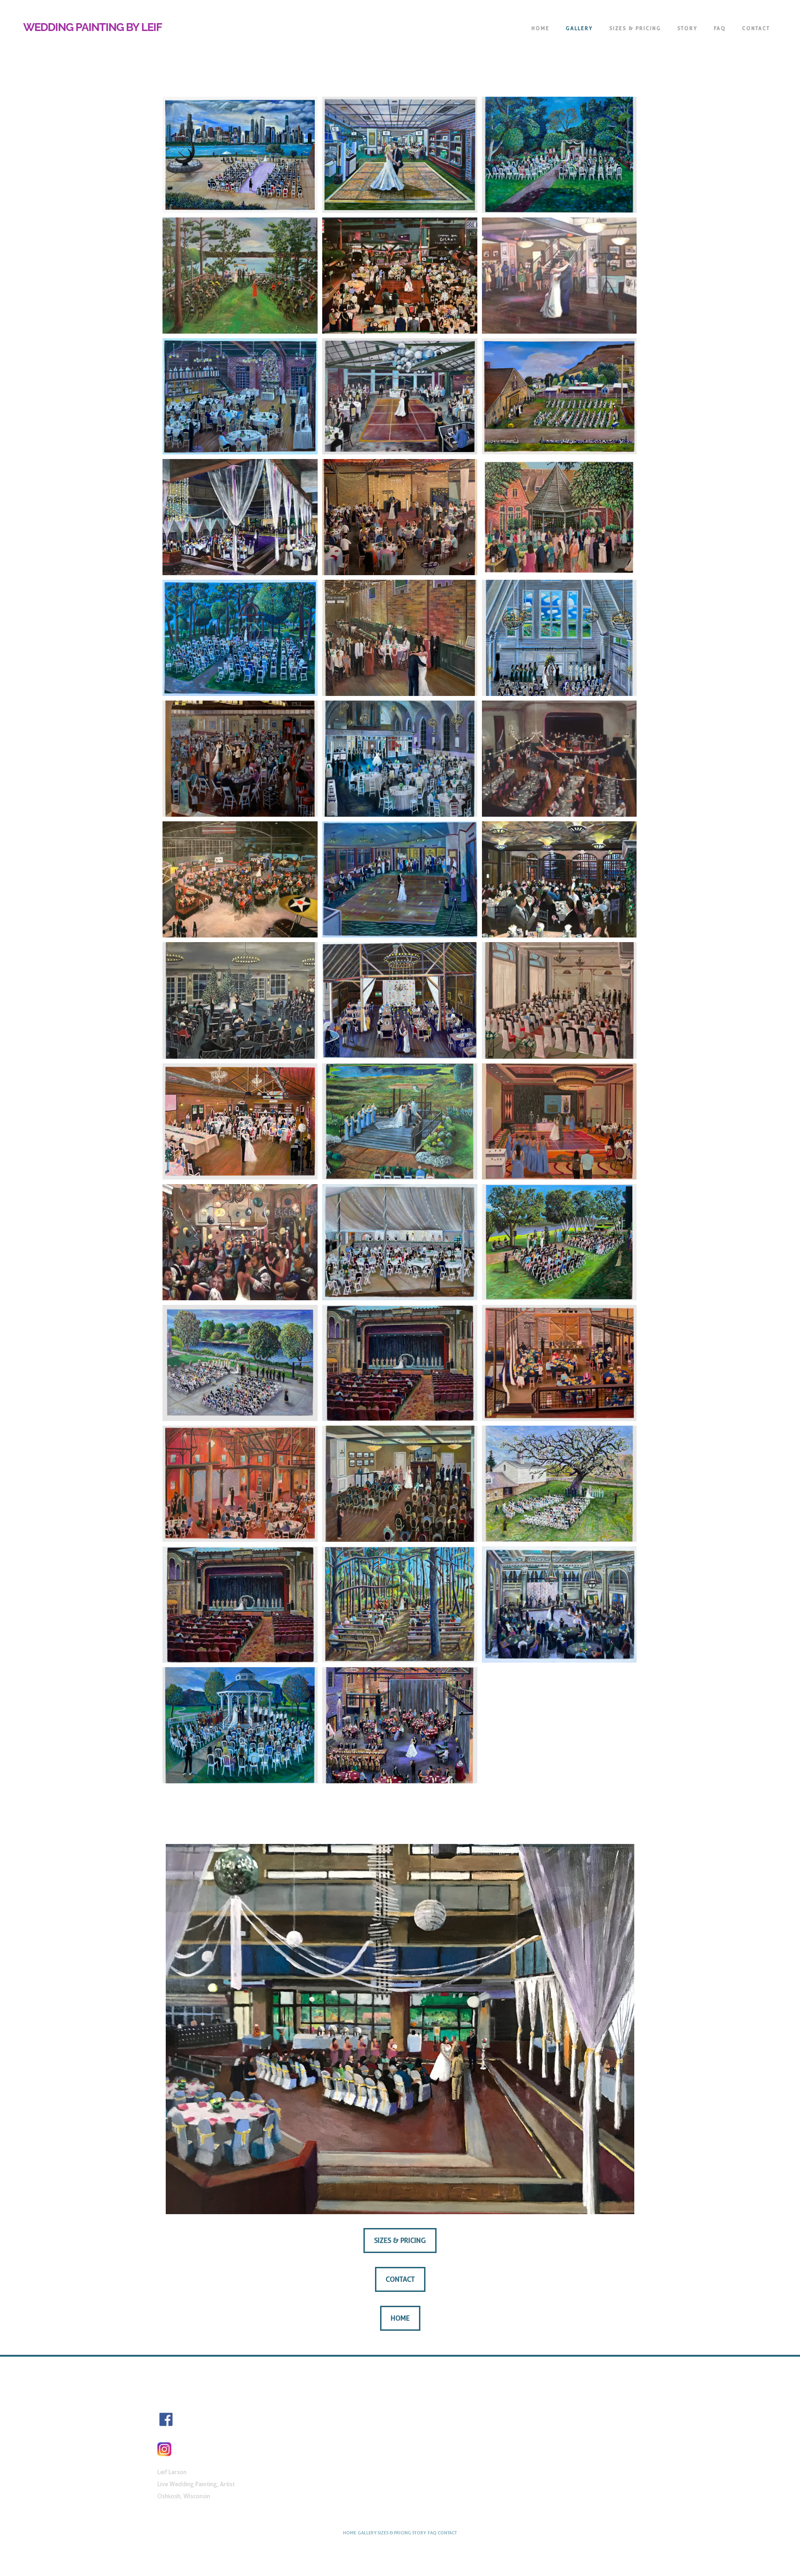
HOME (350, 2533)
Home (541, 28)
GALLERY (579, 28)
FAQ (720, 28)
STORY (687, 28)
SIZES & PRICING (635, 28)
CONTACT (756, 28)
